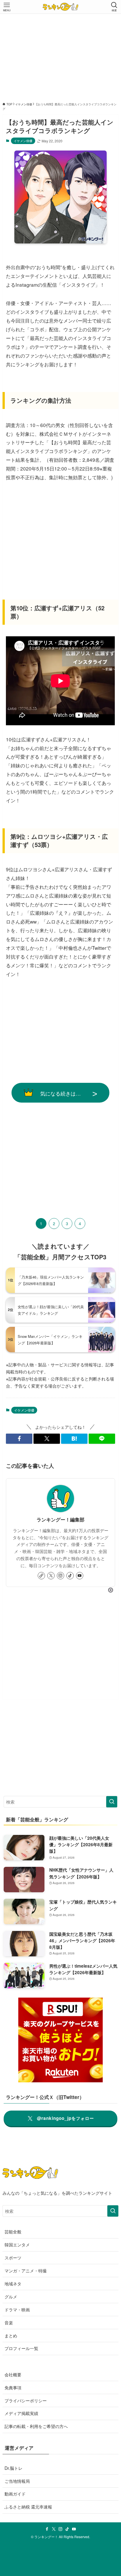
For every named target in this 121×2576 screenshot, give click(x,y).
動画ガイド (15, 2494)
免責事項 (13, 2387)
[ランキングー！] (60, 7)
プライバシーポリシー (26, 2400)
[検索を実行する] (112, 1802)
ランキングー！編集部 (60, 1519)
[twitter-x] (51, 1576)
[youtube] (80, 1576)
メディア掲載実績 (21, 2413)
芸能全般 (13, 2231)
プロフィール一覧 (21, 2348)
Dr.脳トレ (14, 2468)
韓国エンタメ (17, 2244)
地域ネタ (13, 2283)
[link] (41, 1576)
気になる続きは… (60, 1093)
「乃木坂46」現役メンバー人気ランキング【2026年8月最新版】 (51, 1280)
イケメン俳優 (23, 141)
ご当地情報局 (17, 2481)
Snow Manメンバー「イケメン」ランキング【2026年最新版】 (50, 1340)
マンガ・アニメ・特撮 (26, 2270)
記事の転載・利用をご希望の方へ (36, 2426)
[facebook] (47, 2529)
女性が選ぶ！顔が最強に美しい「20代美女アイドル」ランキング (51, 1310)
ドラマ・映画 (17, 2309)
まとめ (11, 2335)
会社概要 (13, 2374)
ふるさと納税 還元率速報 (28, 2507)
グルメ (11, 2296)
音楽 (9, 2322)
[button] (19, 1439)
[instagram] (60, 1576)
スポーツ (13, 2257)
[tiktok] (70, 1576)
